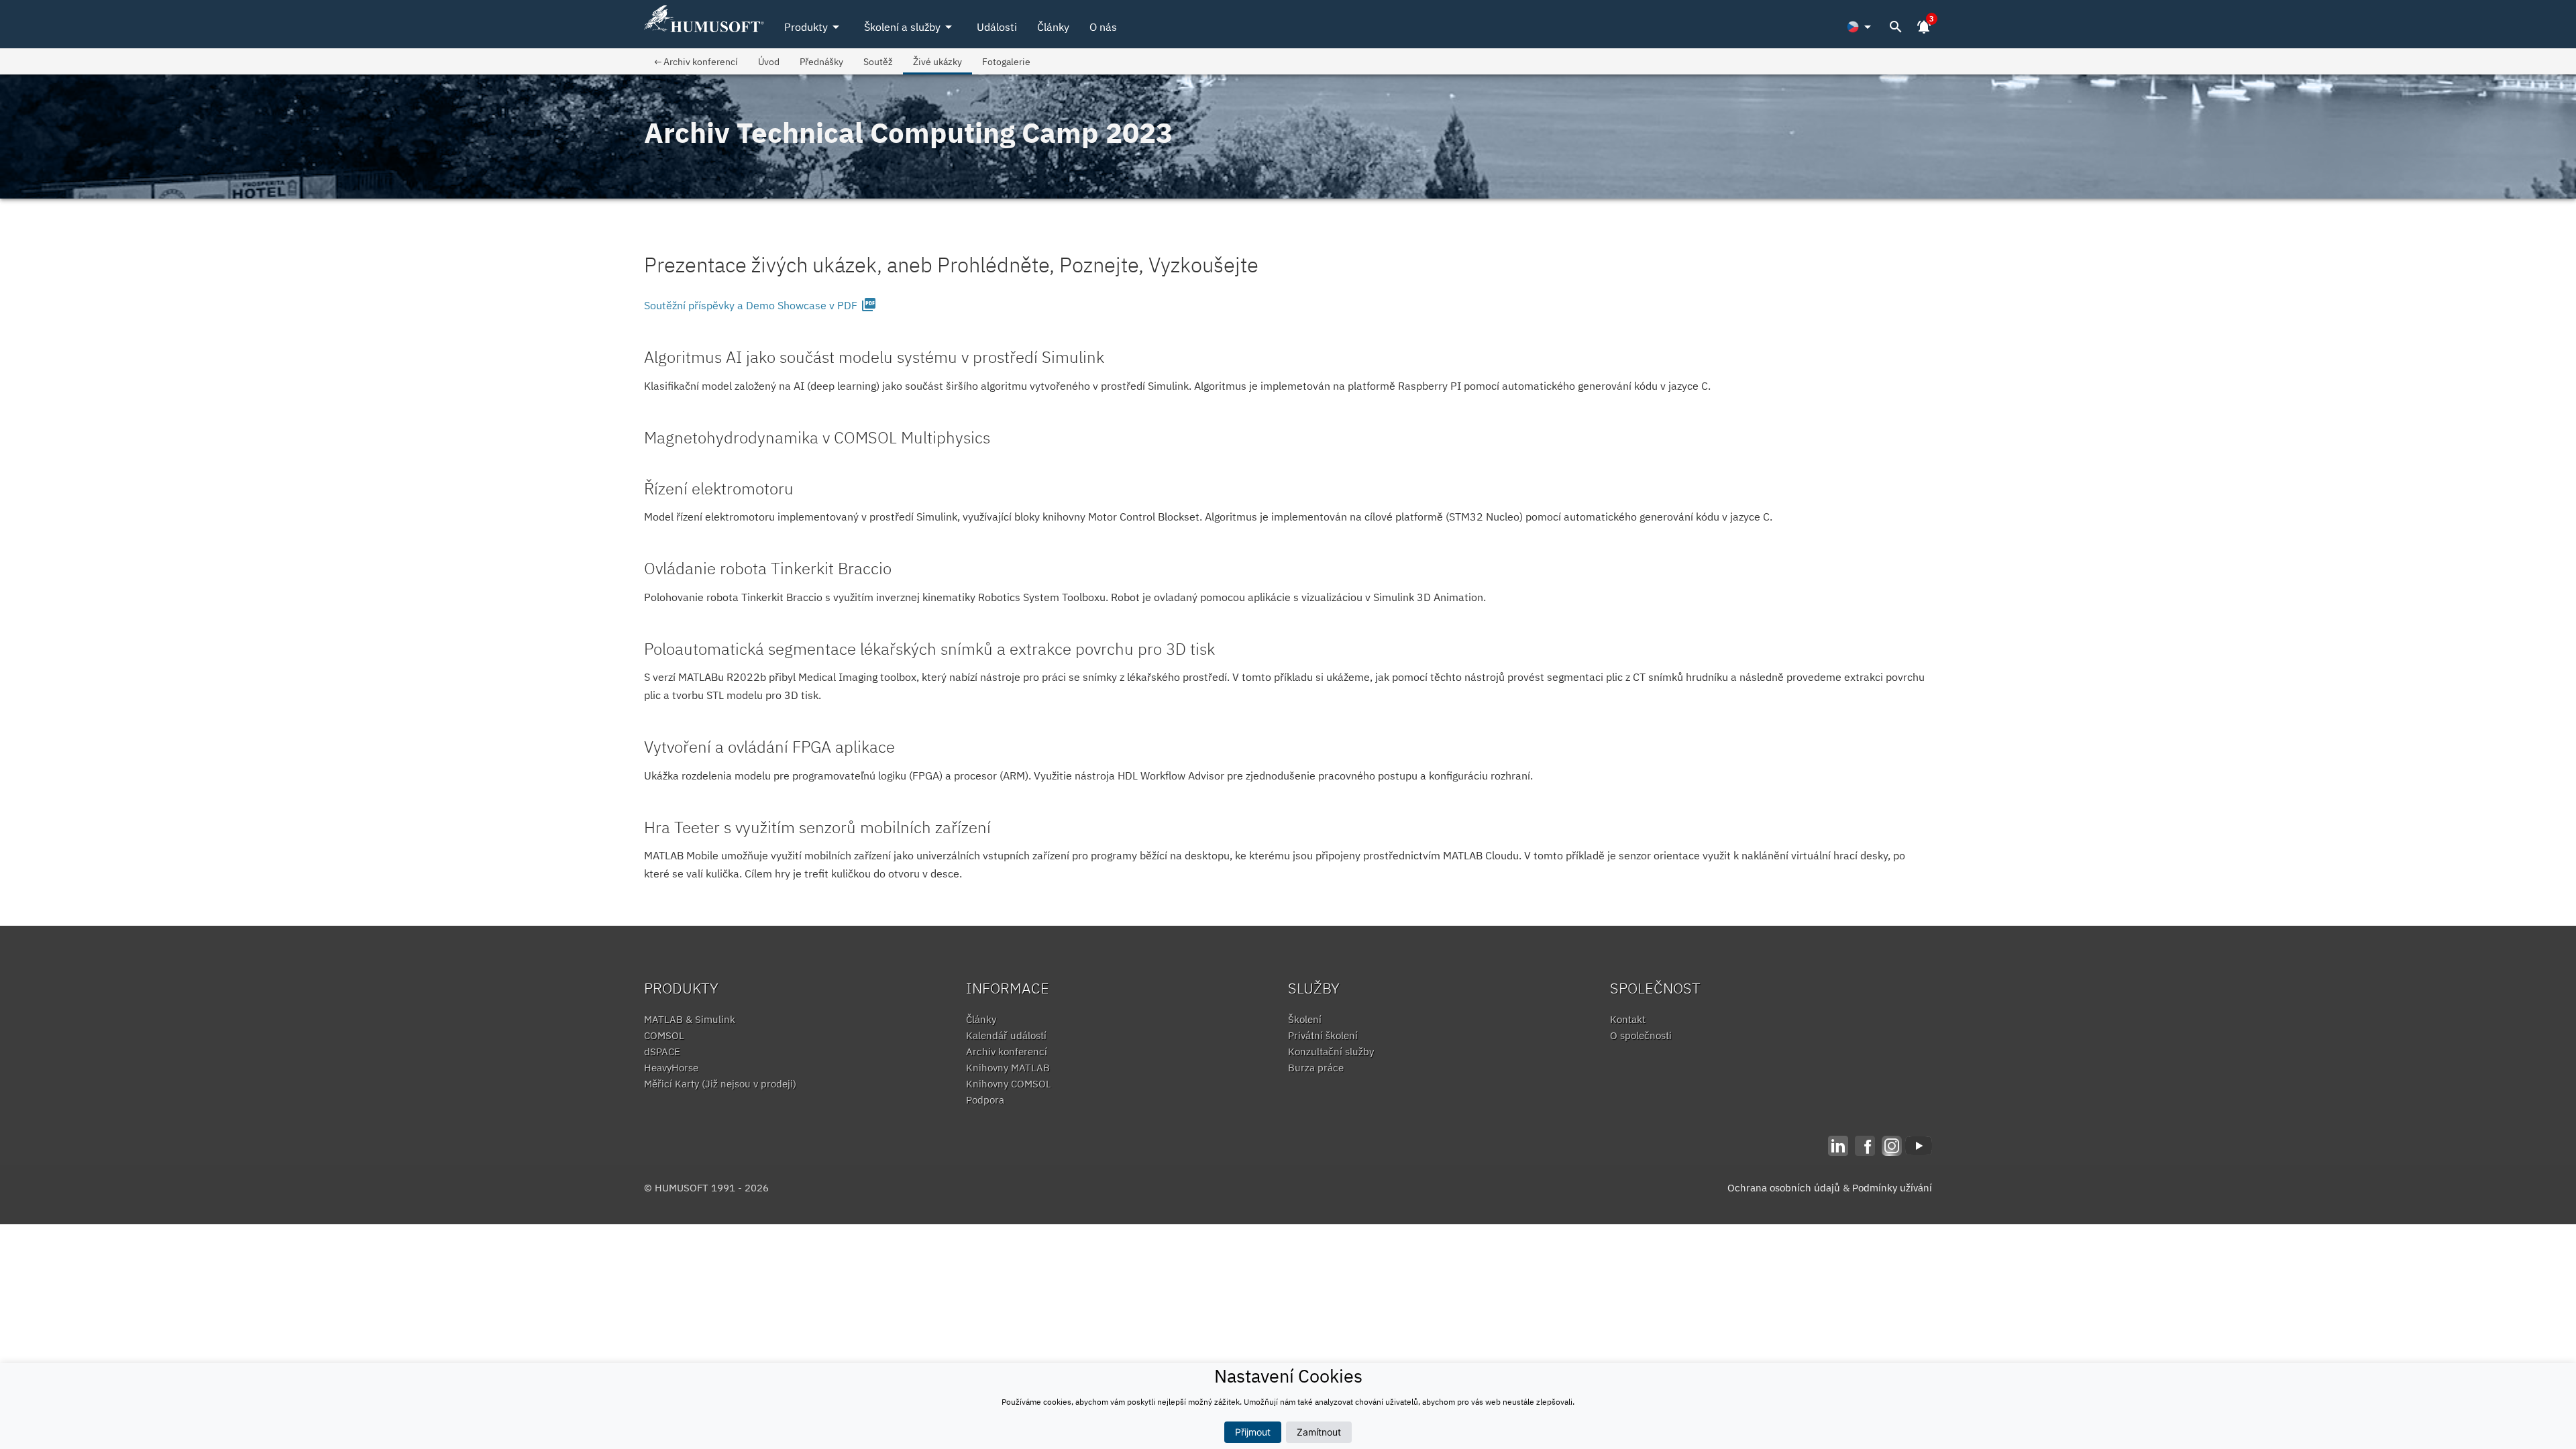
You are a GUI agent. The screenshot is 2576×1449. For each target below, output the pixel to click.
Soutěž (878, 61)
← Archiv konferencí (696, 61)
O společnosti (1641, 1035)
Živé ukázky (937, 61)
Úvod (769, 61)
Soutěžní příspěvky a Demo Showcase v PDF (760, 305)
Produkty (814, 27)
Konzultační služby (1331, 1052)
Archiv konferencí (1007, 1052)
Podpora (985, 1100)
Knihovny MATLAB (1008, 1068)
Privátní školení (1323, 1035)
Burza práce (1316, 1068)
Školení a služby (910, 27)
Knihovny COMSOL (1009, 1084)
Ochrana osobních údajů (1784, 1188)
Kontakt (1628, 1019)
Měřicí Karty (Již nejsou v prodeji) (720, 1084)
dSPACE (662, 1052)
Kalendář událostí (1006, 1035)
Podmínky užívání (1892, 1188)
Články (1053, 27)
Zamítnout (1319, 1432)
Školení (1305, 1019)
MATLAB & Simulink (690, 1019)
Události (997, 27)
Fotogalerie (1006, 61)
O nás (1103, 27)
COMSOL (664, 1035)
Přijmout (1253, 1432)
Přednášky (821, 61)
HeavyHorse (671, 1068)
